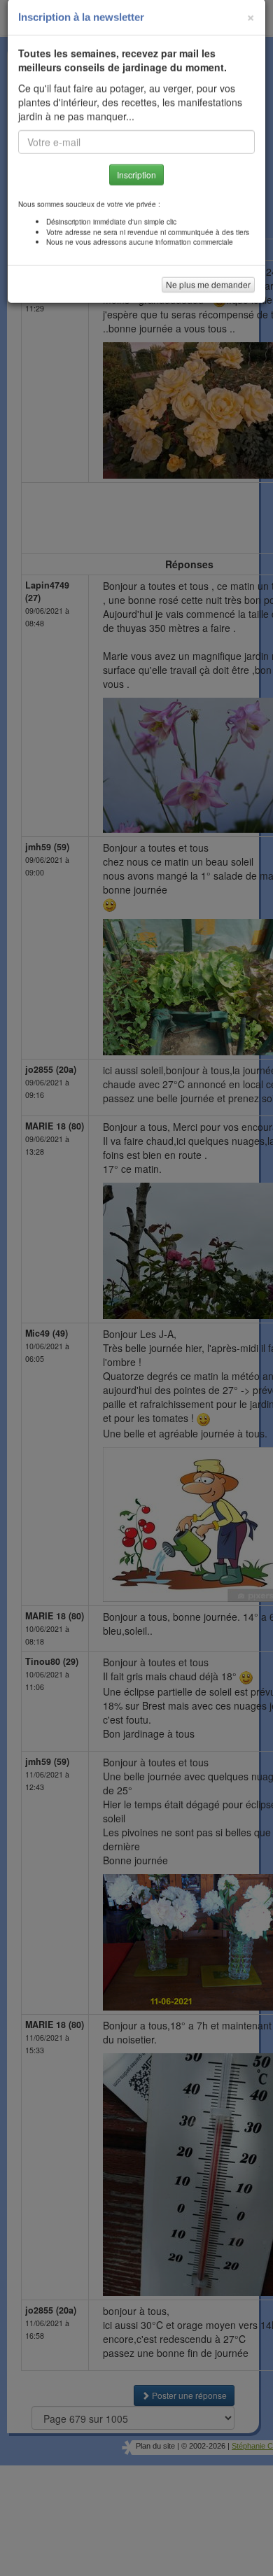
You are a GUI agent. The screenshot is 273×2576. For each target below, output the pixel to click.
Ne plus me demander (208, 293)
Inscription (136, 183)
